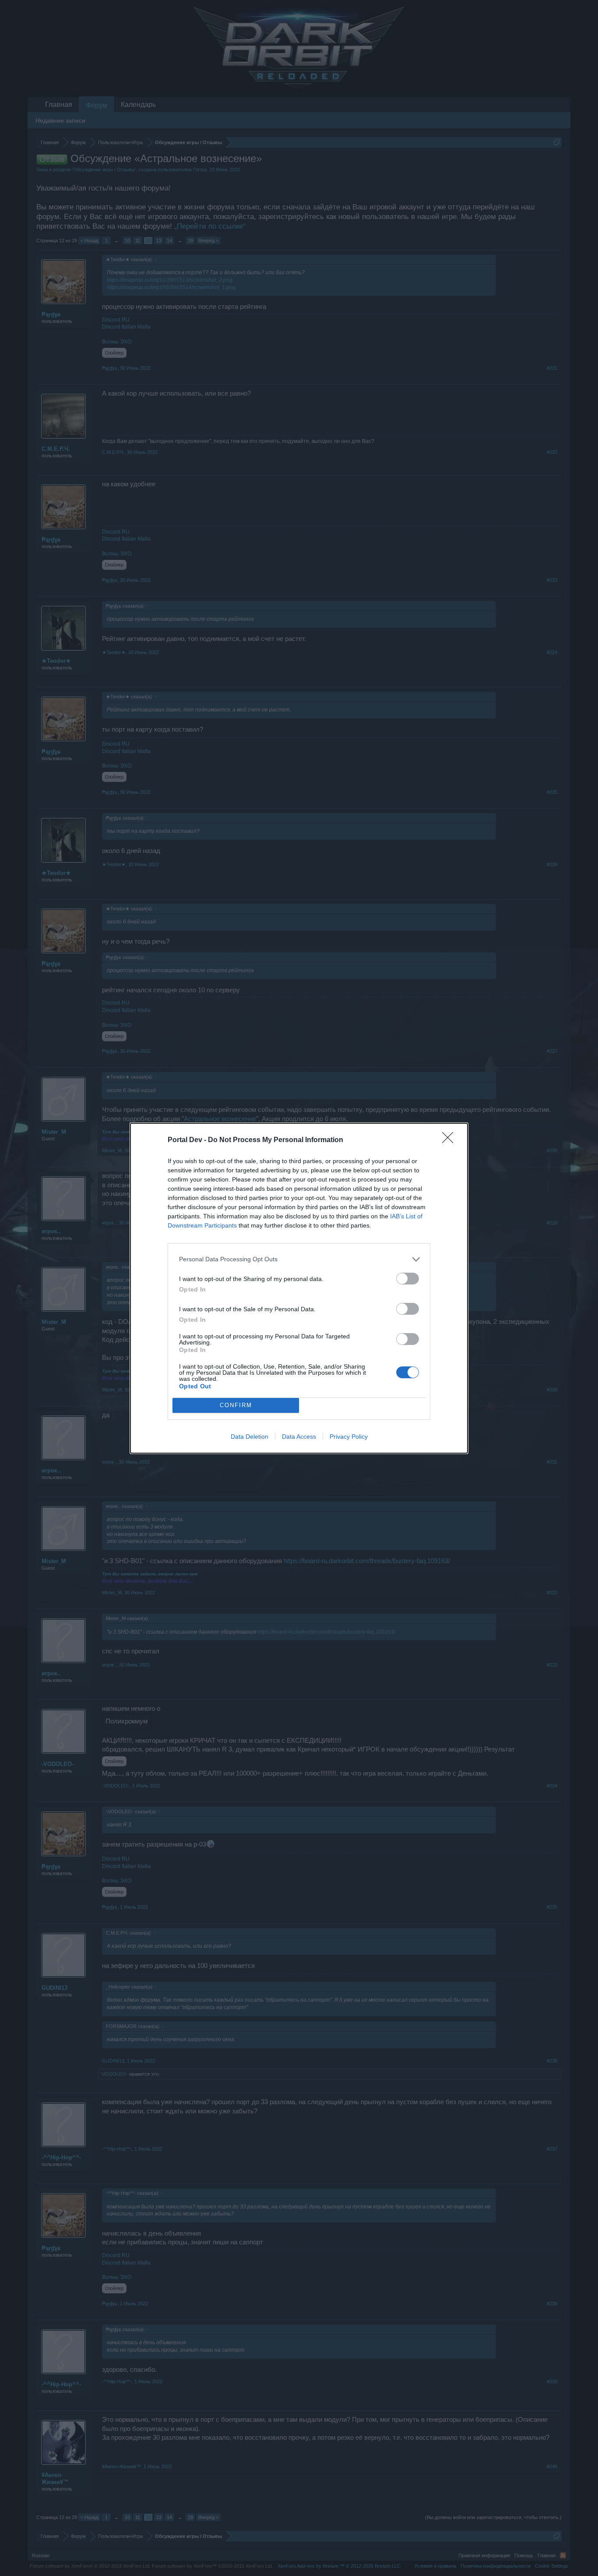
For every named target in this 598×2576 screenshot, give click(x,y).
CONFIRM (236, 1405)
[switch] (408, 1279)
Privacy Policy (349, 1437)
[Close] (450, 1140)
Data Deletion (250, 1437)
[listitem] (299, 1259)
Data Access (299, 1437)
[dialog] (299, 1288)
